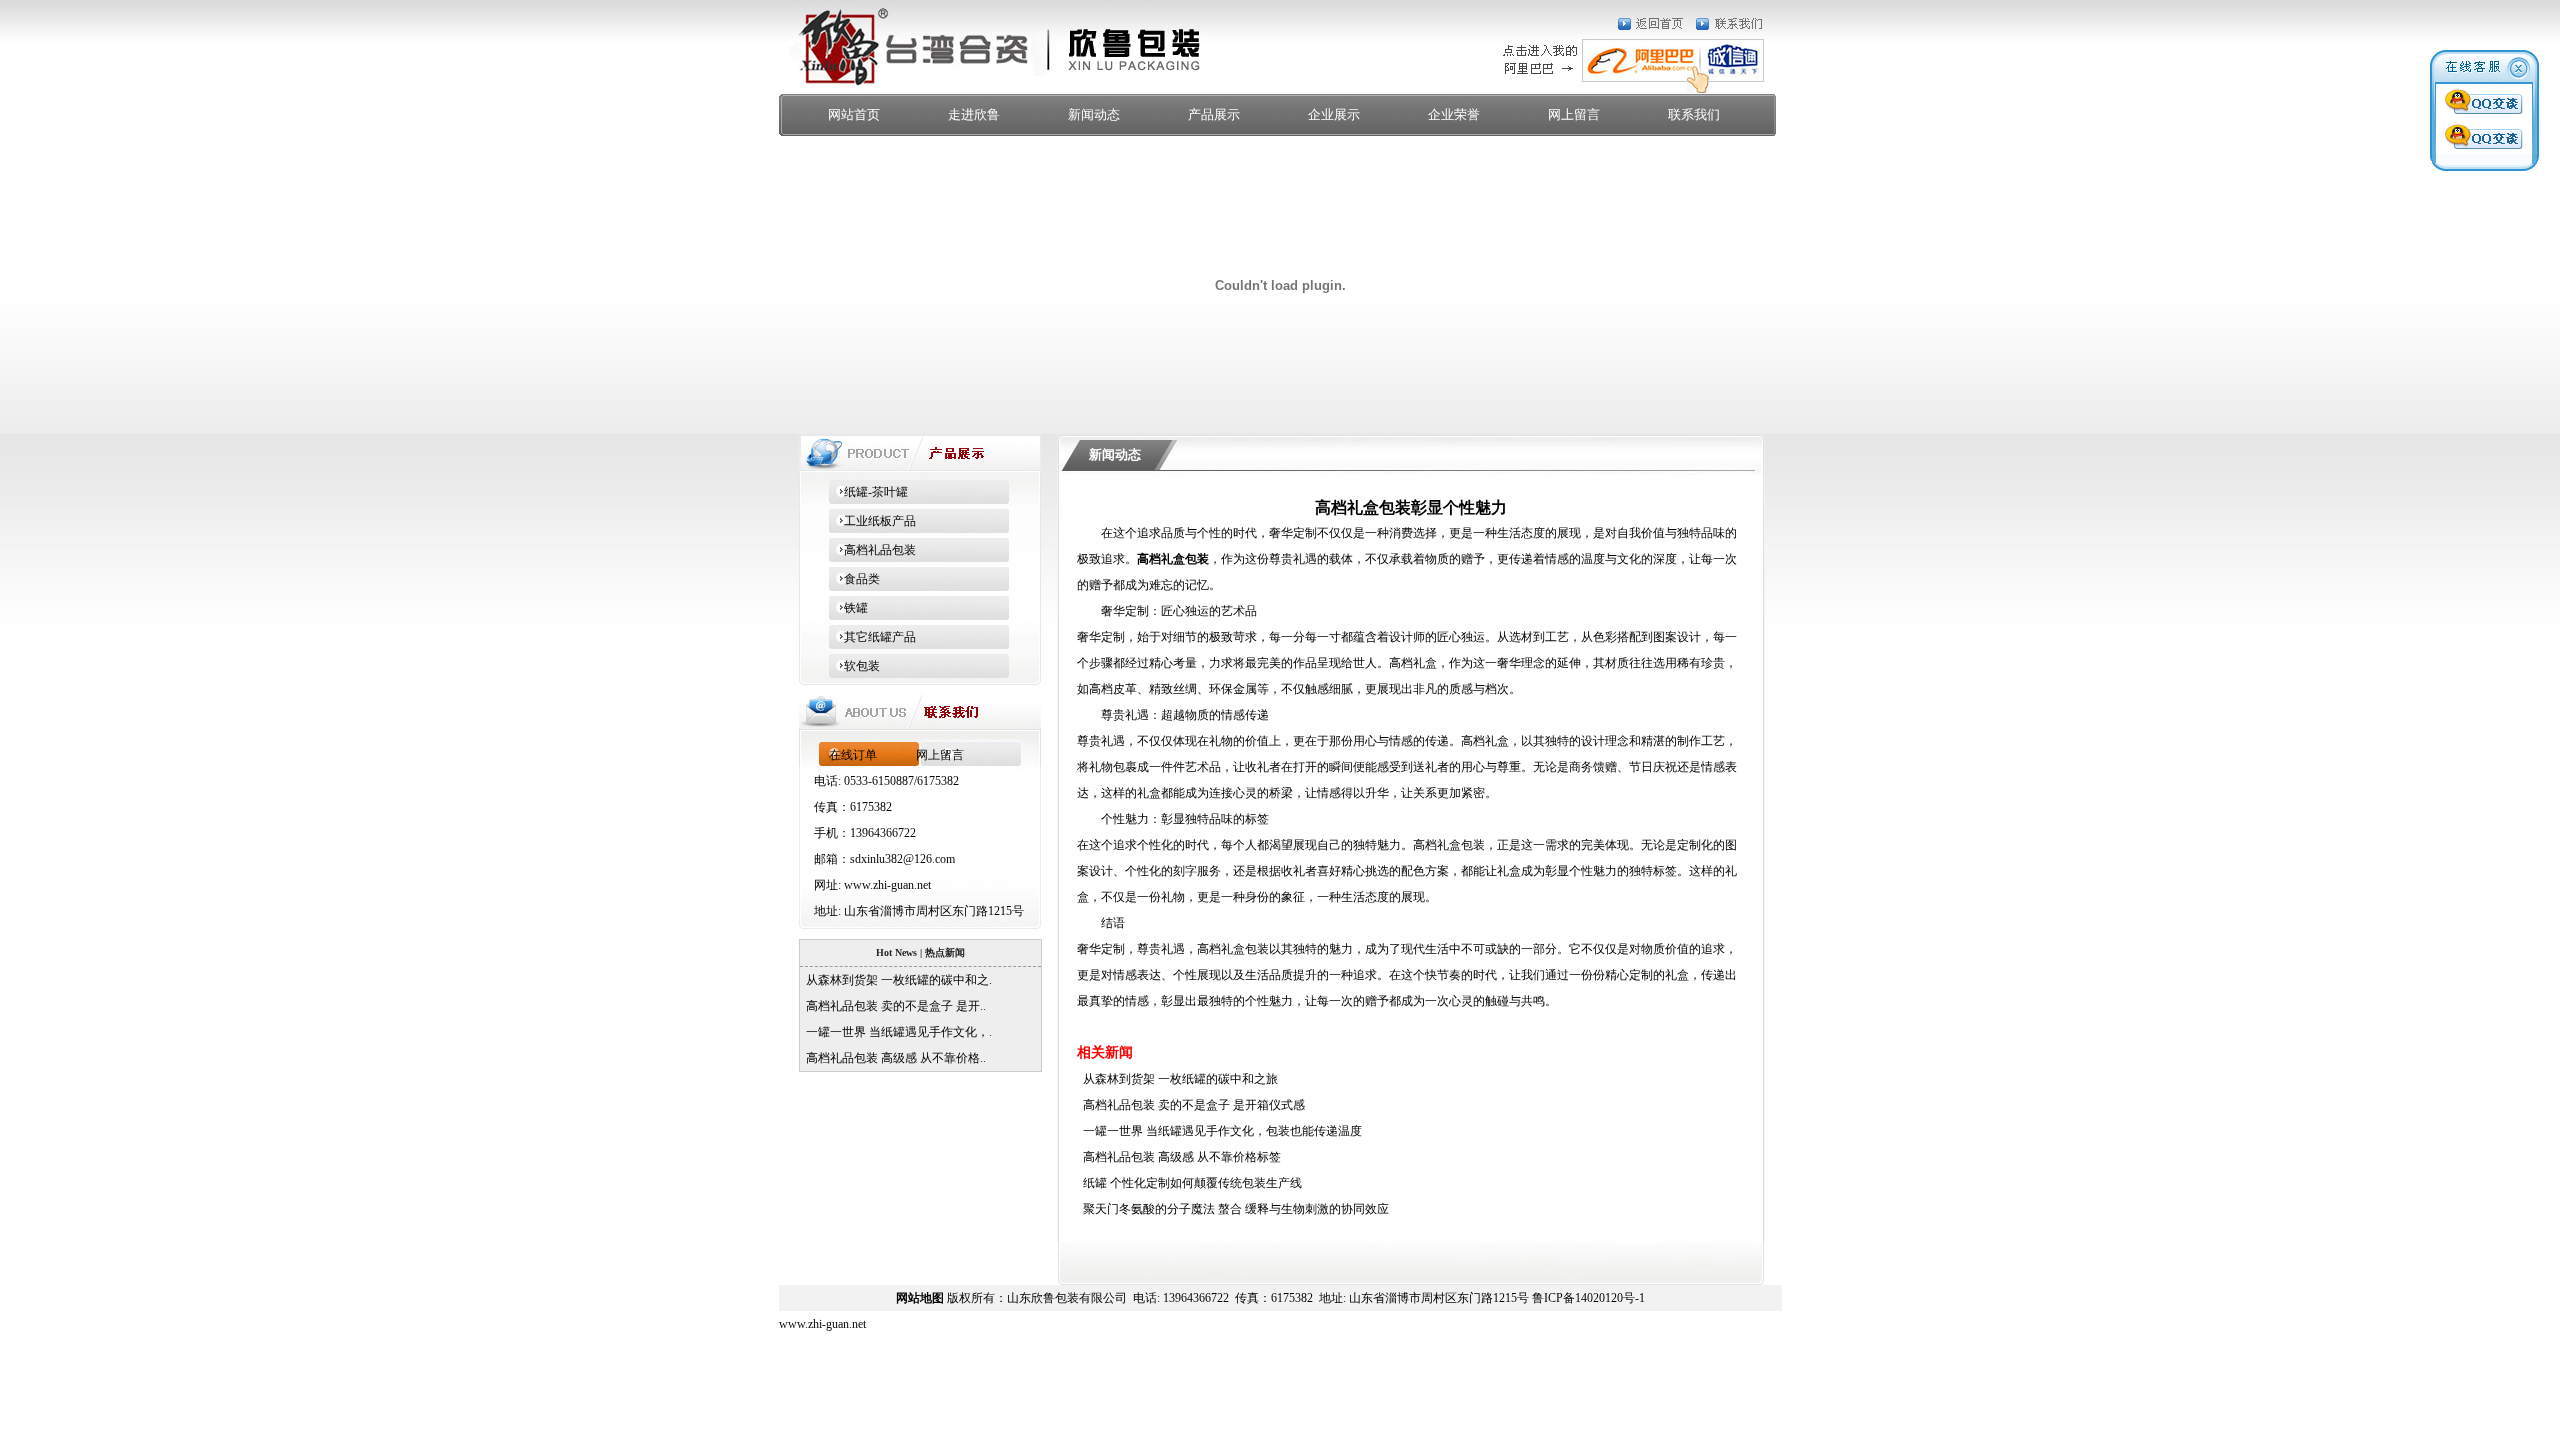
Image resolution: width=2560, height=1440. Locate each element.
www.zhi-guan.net (887, 885)
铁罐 (848, 608)
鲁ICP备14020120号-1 (1588, 1298)
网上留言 (1574, 114)
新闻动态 (1094, 114)
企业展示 (1334, 114)
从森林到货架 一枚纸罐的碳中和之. (896, 980)
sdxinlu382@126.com (902, 859)
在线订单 (853, 755)
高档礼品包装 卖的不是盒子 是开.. (893, 1006)
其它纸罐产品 (872, 637)
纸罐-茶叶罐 (868, 492)
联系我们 (1694, 114)
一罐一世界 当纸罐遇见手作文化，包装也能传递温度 (1219, 1131)
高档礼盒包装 (1173, 559)
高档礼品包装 (872, 550)
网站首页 (854, 114)
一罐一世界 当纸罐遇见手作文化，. (896, 1032)
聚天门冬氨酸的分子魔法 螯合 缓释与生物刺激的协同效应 (1233, 1209)
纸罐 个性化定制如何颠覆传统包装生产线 (1189, 1183)
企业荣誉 (1454, 114)
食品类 (854, 579)
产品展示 (1214, 114)
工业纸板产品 (872, 521)
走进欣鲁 (974, 114)
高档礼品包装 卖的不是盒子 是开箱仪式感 (1191, 1105)
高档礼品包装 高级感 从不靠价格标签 (1179, 1157)
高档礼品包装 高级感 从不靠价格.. (893, 1058)
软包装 (854, 666)
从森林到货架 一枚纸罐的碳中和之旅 (1177, 1079)
